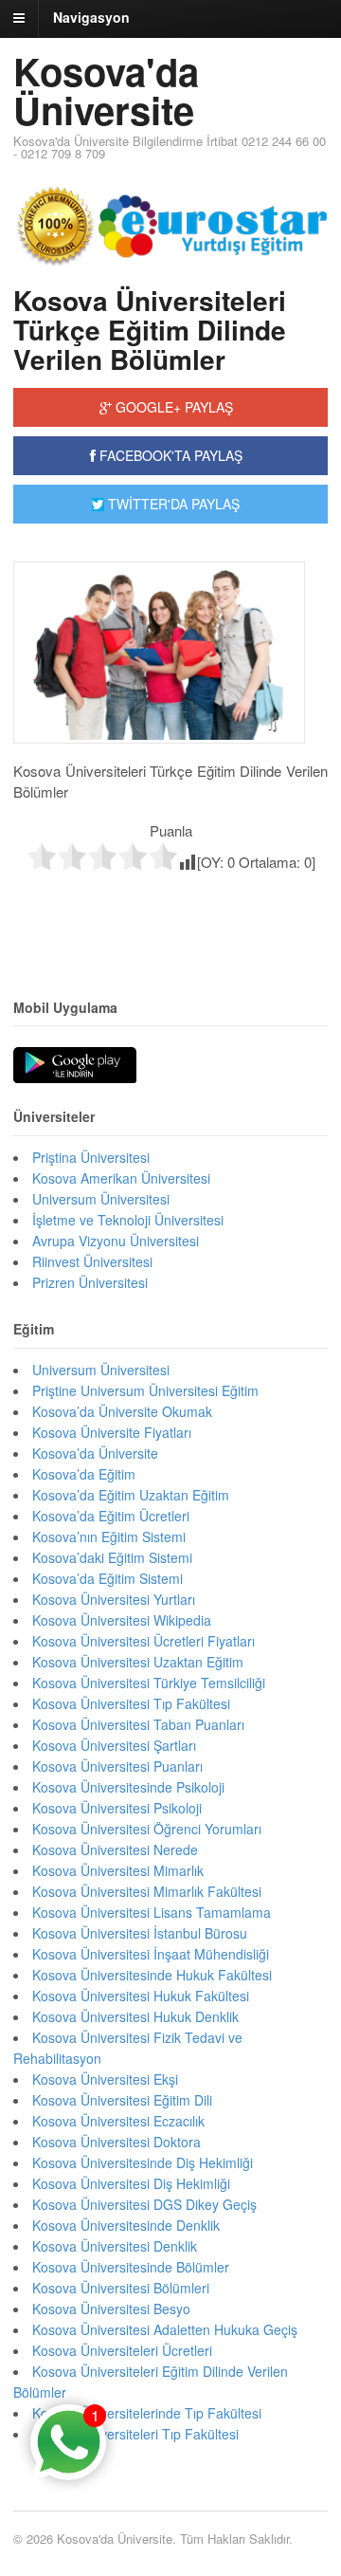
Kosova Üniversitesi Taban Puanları (138, 1724)
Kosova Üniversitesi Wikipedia (122, 1620)
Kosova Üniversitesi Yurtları (114, 1599)
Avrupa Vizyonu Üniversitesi (116, 1241)
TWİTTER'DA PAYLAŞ (172, 504)
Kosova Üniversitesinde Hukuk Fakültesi (152, 1975)
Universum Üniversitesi (101, 1199)
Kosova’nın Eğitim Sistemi (109, 1536)
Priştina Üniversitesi (91, 1157)
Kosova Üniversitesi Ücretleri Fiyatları (144, 1641)
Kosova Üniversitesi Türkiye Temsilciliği (149, 1683)
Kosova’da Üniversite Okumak (122, 1411)
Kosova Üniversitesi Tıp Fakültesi (131, 1703)
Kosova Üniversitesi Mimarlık (118, 1870)
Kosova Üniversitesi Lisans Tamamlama (152, 1912)
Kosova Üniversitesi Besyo (111, 2309)
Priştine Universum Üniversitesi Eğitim (145, 1390)
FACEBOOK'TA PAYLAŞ (169, 455)
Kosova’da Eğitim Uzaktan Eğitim (131, 1495)
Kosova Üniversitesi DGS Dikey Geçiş (144, 2204)
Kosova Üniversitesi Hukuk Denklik (135, 2016)
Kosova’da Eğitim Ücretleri (111, 1516)
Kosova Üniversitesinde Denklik (126, 2225)
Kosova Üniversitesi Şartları (114, 1745)
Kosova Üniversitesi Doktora (117, 2142)
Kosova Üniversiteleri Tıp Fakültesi (135, 2434)
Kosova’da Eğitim (84, 1474)
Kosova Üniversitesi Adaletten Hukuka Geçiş (165, 2329)
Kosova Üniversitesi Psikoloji (117, 1808)
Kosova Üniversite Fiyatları (112, 1432)
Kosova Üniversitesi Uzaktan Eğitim (138, 1662)
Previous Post (170, 912)
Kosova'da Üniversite (106, 90)
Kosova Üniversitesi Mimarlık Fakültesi (147, 1891)
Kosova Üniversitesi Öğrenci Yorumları (147, 1829)
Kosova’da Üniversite (95, 1453)
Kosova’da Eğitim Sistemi (108, 1578)
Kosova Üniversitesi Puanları (117, 1766)
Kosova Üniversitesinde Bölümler (131, 2267)
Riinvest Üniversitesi (92, 1261)
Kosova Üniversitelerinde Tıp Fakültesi (147, 2413)
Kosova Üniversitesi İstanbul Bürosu (140, 1933)
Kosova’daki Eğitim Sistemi (112, 1557)
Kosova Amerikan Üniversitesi (121, 1178)
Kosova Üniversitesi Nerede (115, 1849)
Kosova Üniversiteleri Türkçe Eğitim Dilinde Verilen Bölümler (150, 330)
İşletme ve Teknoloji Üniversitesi (128, 1220)
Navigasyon (91, 17)
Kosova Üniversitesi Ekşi (105, 2079)
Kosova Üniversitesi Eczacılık (118, 2121)
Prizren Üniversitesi (90, 1282)
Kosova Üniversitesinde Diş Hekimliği (143, 2162)
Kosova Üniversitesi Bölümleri (121, 2288)
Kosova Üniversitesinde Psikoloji (128, 1787)
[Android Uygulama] (75, 1066)
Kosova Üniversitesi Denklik (115, 2246)
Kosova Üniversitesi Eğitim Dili (122, 2100)
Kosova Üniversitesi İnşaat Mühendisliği (151, 1954)
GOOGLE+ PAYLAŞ (172, 407)
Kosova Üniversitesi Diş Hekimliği (131, 2183)
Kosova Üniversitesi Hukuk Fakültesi (141, 1996)
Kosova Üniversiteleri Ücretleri (122, 2350)
